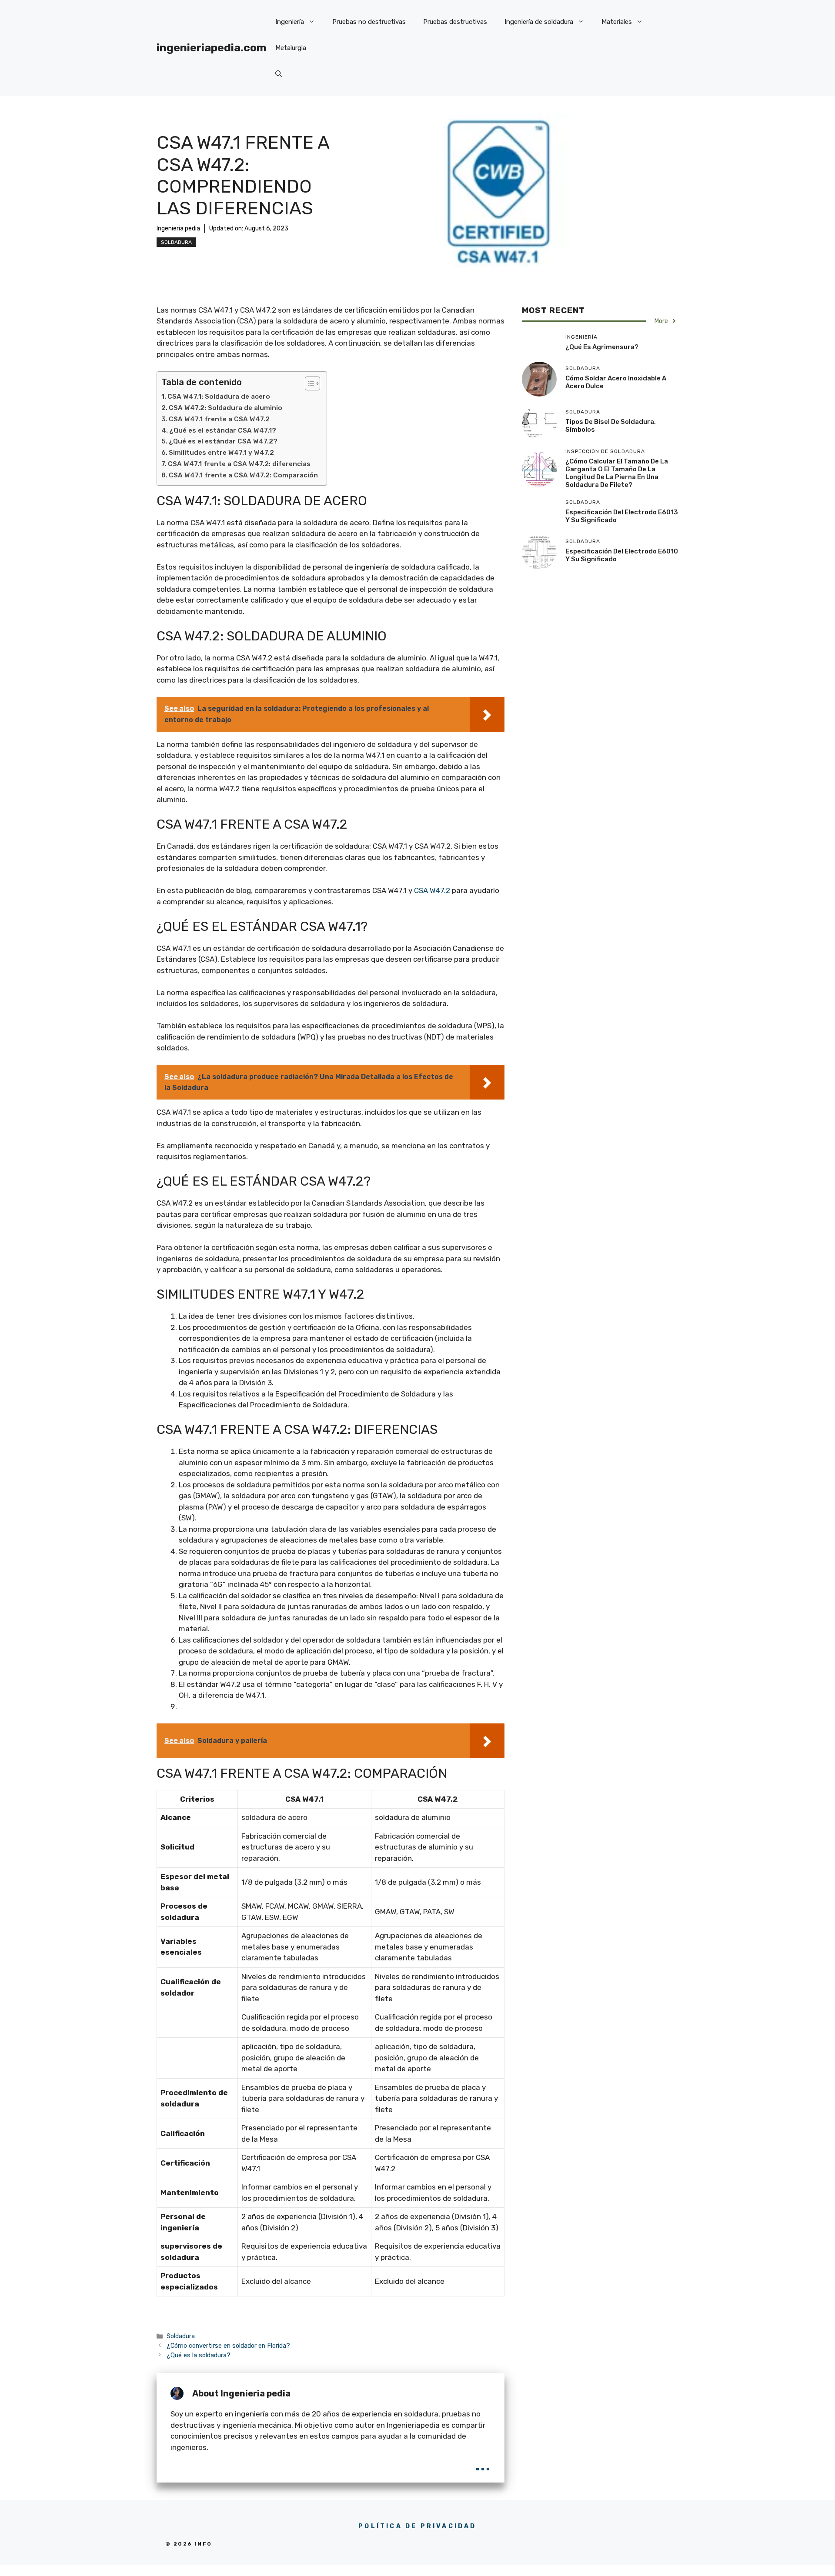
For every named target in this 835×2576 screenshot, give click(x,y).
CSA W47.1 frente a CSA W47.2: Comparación (243, 475)
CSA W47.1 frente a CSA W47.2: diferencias (239, 464)
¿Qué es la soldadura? (199, 2355)
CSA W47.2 (432, 890)
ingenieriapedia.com (212, 48)
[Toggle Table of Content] (308, 383)
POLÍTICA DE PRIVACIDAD (417, 2526)
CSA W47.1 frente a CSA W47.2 (219, 419)
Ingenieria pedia (178, 228)
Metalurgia (291, 48)
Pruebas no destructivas (369, 22)
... (483, 2463)
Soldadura (176, 242)
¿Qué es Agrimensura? (602, 347)
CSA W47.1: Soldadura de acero (219, 397)
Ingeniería (290, 22)
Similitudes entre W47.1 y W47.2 (221, 453)
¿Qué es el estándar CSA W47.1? (223, 430)
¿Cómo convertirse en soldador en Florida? (228, 2346)
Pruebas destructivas (455, 22)
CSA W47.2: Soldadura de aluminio (225, 408)
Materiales (617, 22)
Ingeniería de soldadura (539, 22)
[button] (279, 74)
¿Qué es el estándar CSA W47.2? (223, 441)
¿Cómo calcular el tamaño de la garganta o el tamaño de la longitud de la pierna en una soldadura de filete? (617, 473)
